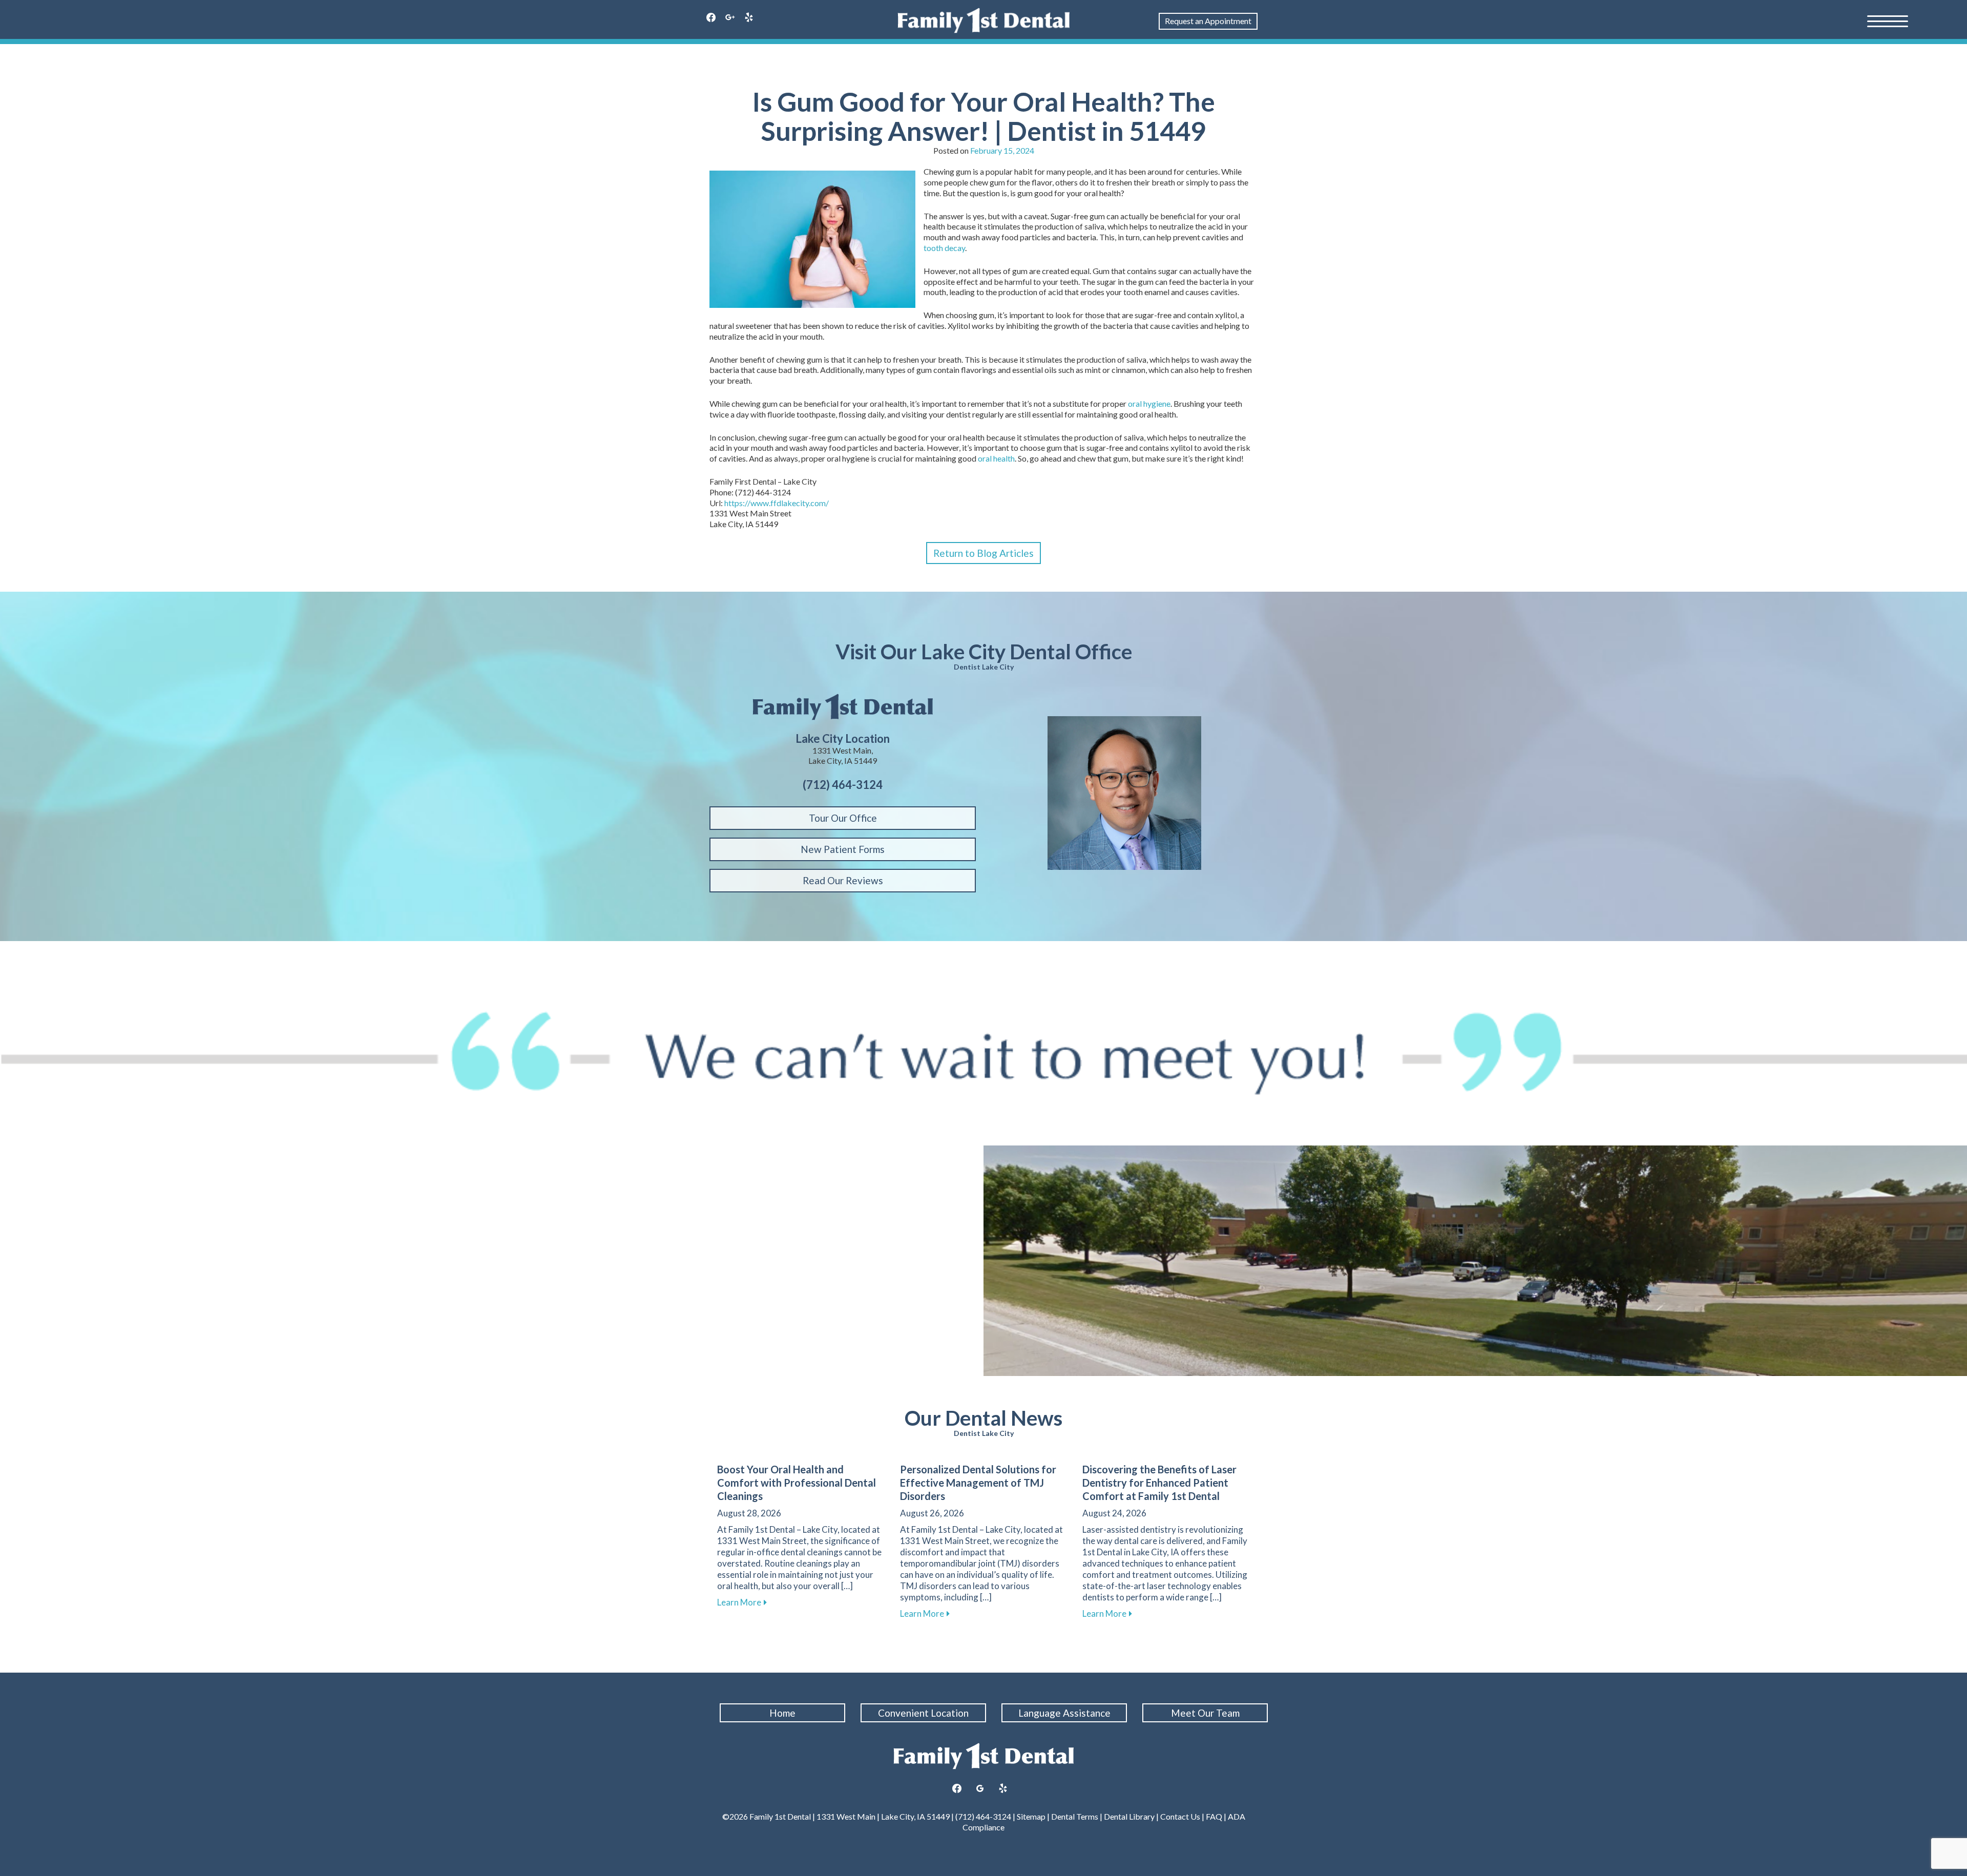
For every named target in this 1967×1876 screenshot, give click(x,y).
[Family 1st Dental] (984, 20)
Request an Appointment (1208, 21)
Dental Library (1129, 1816)
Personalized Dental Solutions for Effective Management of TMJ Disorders (978, 1483)
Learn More (742, 1602)
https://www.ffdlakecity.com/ (777, 503)
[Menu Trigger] (1888, 20)
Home (782, 1713)
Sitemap (1031, 1816)
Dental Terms (1075, 1816)
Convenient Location (923, 1713)
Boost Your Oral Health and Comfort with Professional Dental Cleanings (797, 1483)
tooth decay (944, 248)
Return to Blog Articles (983, 553)
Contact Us (1180, 1816)
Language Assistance (1064, 1713)
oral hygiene (1149, 403)
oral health (996, 458)
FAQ (1214, 1816)
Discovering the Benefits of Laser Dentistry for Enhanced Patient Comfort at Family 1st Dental (1159, 1483)
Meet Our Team (1205, 1713)
